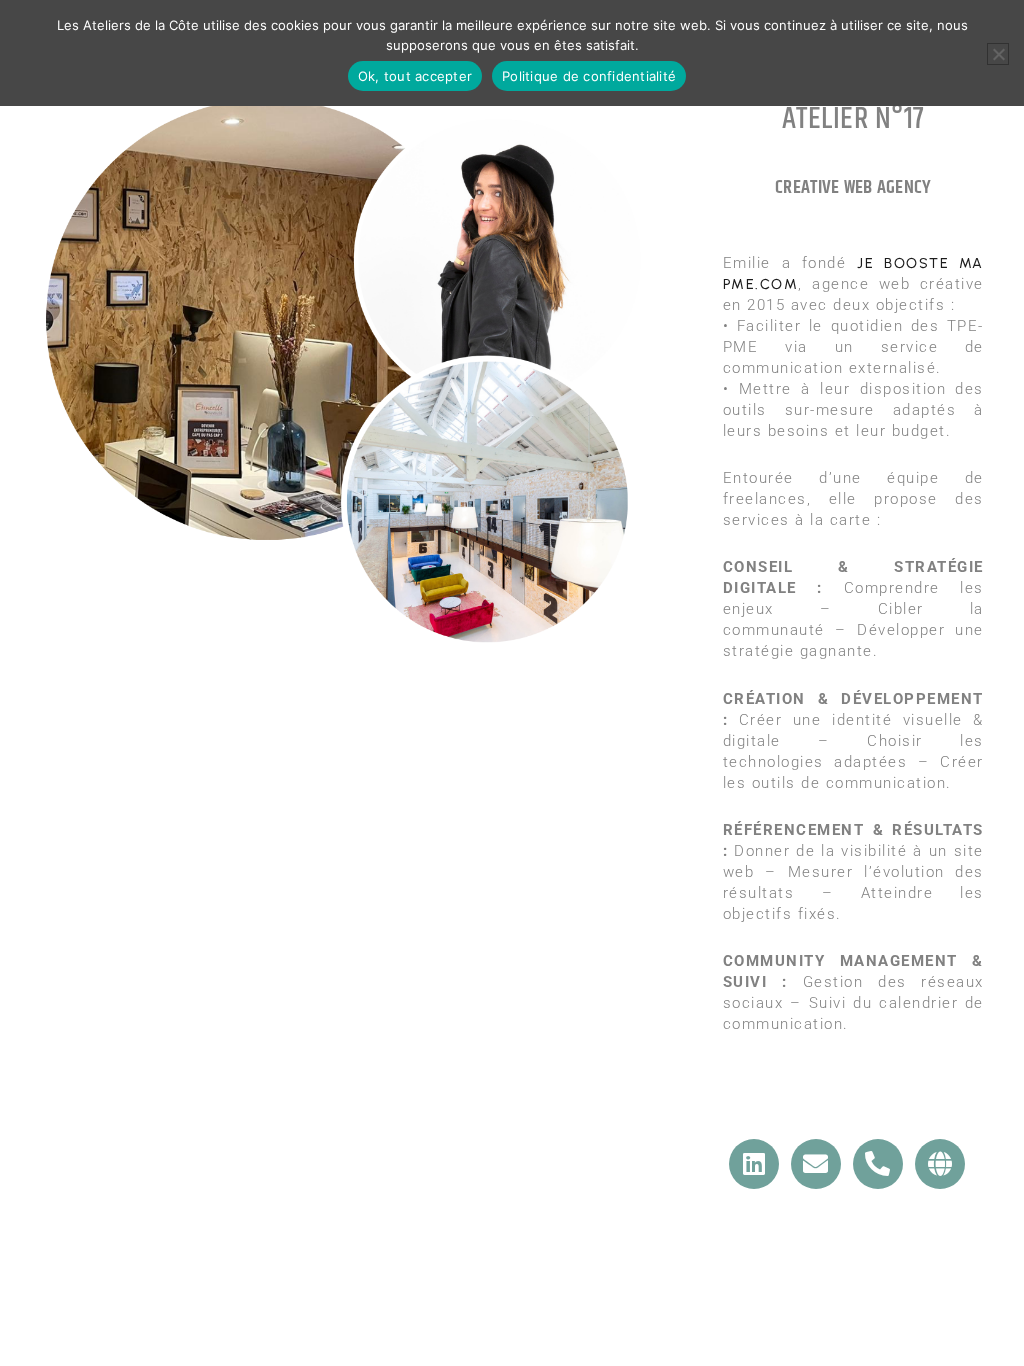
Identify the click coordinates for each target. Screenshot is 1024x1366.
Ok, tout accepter (415, 76)
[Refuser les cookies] (998, 54)
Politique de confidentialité (589, 76)
